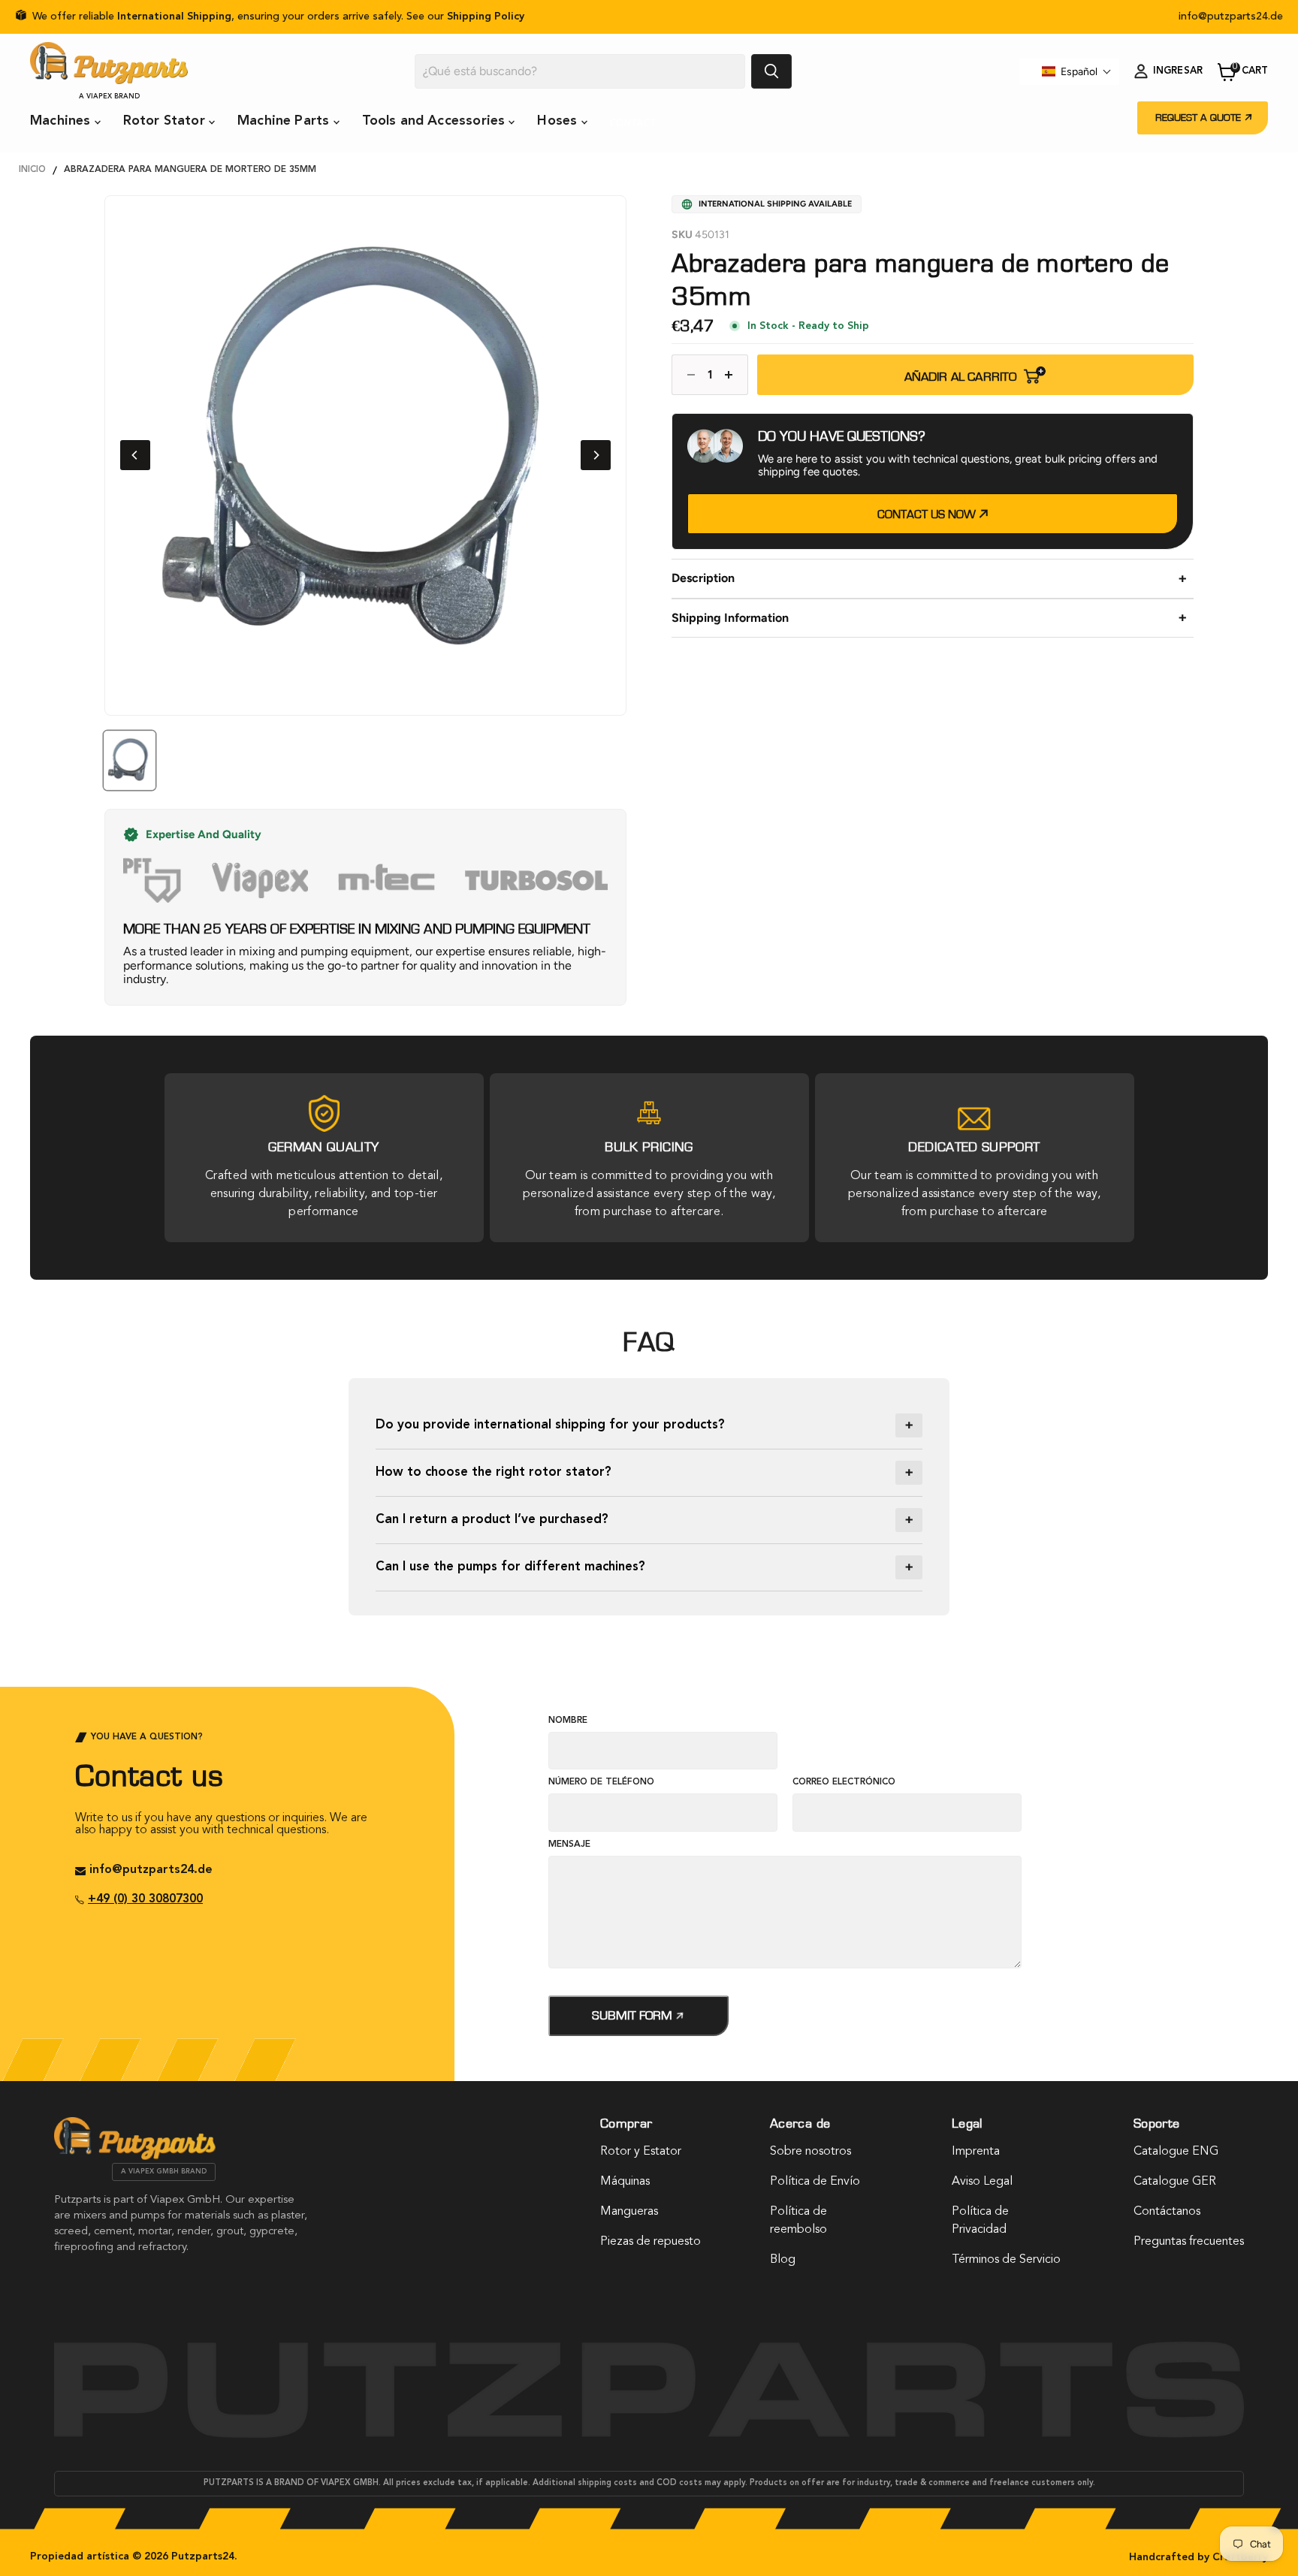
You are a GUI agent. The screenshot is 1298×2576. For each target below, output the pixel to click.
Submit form (634, 2015)
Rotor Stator (166, 121)
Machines (62, 121)
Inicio (32, 170)
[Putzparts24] (135, 2156)
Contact (633, 122)
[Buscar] (771, 71)
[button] (1077, 71)
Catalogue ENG (1176, 2152)
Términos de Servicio (1006, 2260)
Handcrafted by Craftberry (1198, 2557)
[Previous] (135, 455)
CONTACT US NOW (928, 514)
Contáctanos (1167, 2212)
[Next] (596, 455)
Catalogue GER (1175, 2182)
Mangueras (629, 2212)
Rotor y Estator (641, 2152)
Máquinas (625, 2182)
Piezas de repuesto (651, 2242)
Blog (783, 2260)
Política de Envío (815, 2182)
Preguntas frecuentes (1189, 2242)
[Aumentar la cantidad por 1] (733, 375)
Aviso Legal (982, 2182)
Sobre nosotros (810, 2152)
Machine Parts (285, 121)
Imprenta (976, 2152)
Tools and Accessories (436, 121)
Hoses (559, 121)
